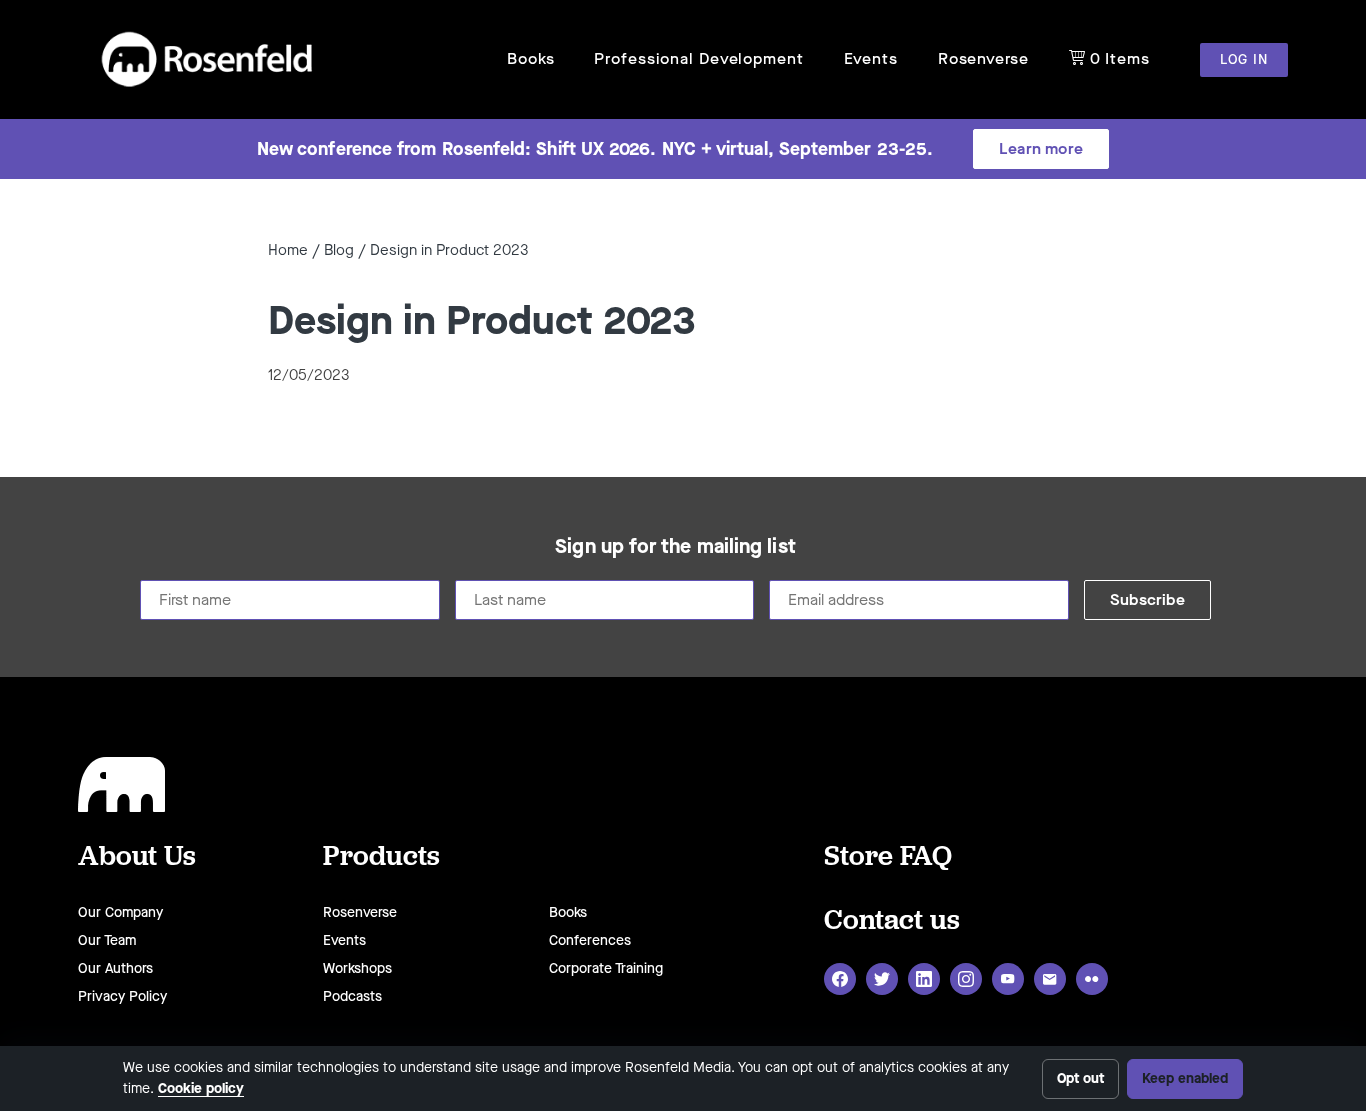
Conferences (590, 940)
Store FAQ (888, 854)
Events (871, 58)
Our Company (120, 912)
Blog (339, 250)
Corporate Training (606, 968)
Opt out (1080, 1078)
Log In (1244, 59)
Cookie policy (201, 1088)
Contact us (892, 918)
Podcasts (352, 996)
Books (530, 58)
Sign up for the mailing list (675, 547)
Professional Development (698, 58)
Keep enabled (1185, 1078)
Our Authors (115, 968)
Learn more (1041, 148)
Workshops (357, 968)
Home (288, 250)
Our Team (107, 940)
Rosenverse (983, 58)
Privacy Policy (122, 996)
